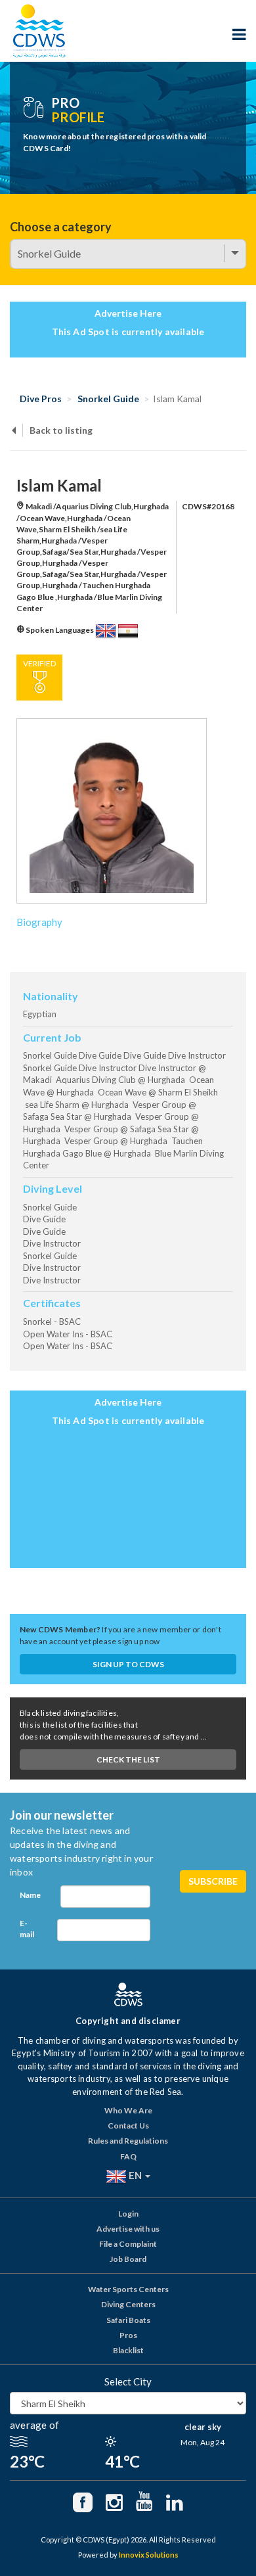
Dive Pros (41, 399)
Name (30, 1895)
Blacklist (128, 2350)
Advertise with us (128, 2229)
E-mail (27, 1929)
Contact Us (128, 2126)
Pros (128, 2335)
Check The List (128, 1759)
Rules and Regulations (128, 2141)
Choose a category (61, 227)
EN (135, 2175)
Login (128, 2214)
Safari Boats (128, 2320)
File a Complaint (128, 2244)
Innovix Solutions (149, 2555)
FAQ (128, 2156)
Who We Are (128, 2110)
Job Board (128, 2259)
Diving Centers (128, 2304)
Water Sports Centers (128, 2289)
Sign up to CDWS (128, 1664)
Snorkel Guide (108, 399)
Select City (128, 2381)
